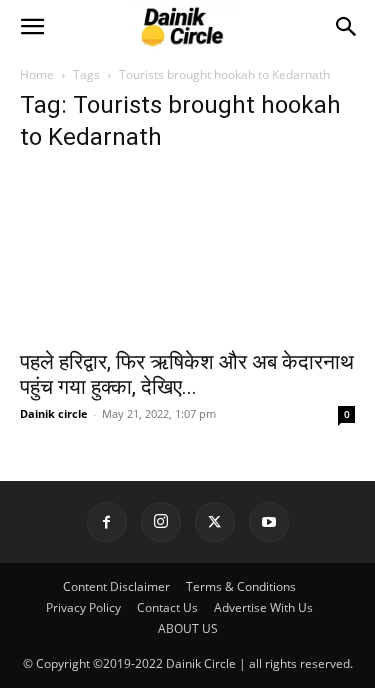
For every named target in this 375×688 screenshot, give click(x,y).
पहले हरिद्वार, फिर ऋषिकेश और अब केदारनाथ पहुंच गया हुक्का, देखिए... (187, 374)
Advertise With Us (263, 607)
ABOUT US (188, 628)
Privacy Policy (83, 607)
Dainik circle (54, 413)
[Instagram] (161, 522)
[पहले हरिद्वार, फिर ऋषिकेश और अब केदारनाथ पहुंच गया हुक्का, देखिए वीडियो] (187, 254)
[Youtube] (269, 522)
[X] (215, 522)
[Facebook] (107, 522)
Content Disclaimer (116, 586)
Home (37, 74)
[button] (32, 27)
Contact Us (167, 607)
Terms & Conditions (241, 586)
